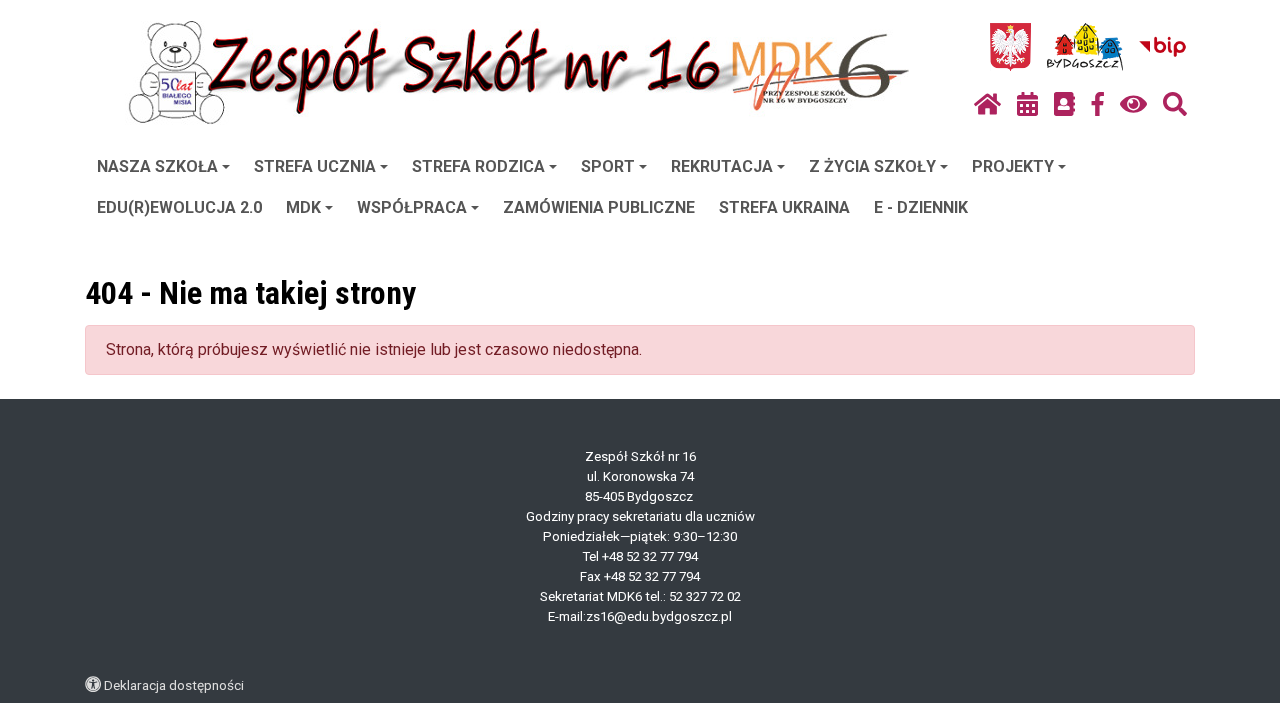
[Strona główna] (987, 105)
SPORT (608, 166)
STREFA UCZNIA (315, 166)
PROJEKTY (1013, 166)
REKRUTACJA (722, 166)
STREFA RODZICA (478, 166)
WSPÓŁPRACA (412, 207)
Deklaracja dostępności (174, 685)
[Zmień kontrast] (1133, 105)
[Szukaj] (1175, 105)
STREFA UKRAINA (784, 207)
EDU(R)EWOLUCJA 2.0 (179, 207)
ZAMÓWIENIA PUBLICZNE (599, 207)
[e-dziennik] (1064, 105)
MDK (303, 207)
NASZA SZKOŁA (157, 166)
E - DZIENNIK (921, 207)
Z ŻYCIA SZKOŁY (872, 166)
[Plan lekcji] (1027, 105)
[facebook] (1098, 105)
